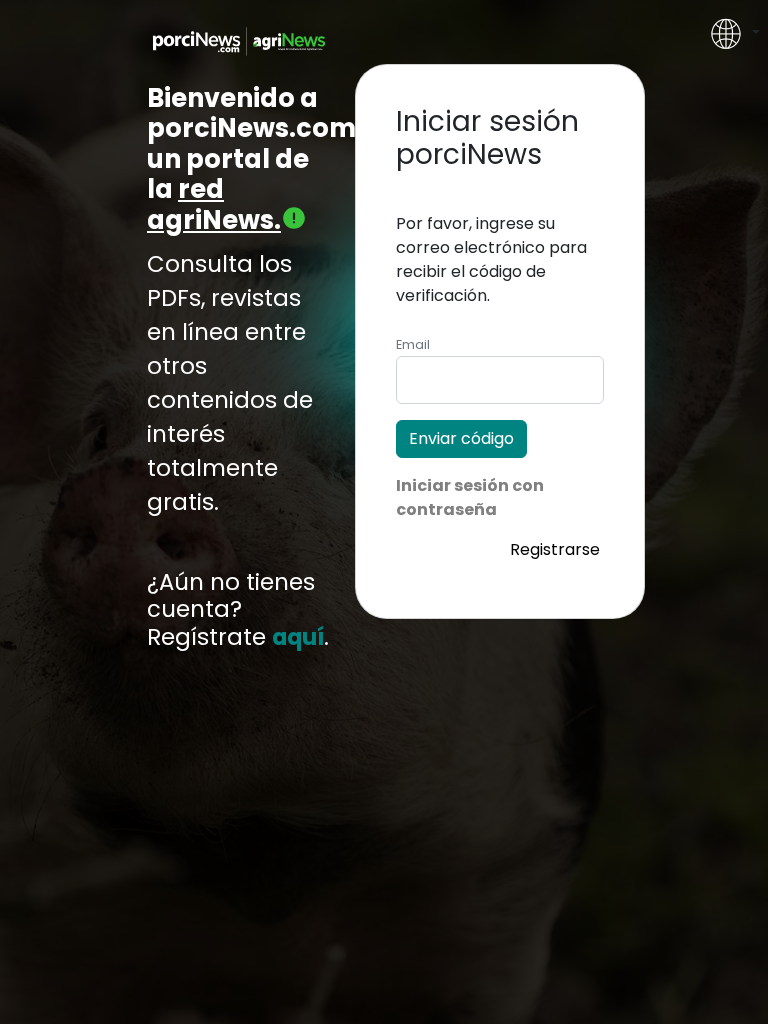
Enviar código (461, 438)
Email (413, 344)
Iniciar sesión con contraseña (470, 497)
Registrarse (555, 549)
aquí (298, 637)
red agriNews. (214, 204)
